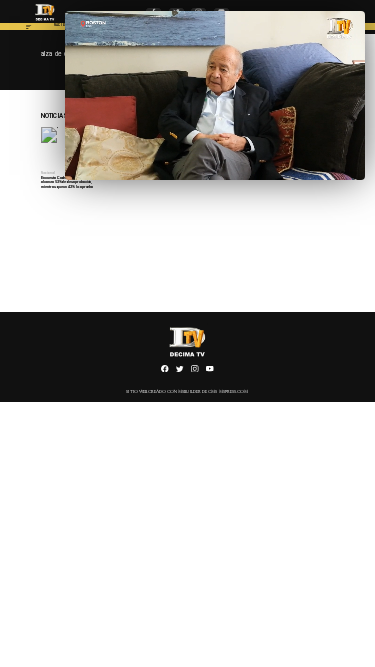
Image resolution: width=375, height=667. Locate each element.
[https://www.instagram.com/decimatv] (195, 371)
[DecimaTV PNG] (45, 22)
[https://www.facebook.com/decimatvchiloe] (165, 371)
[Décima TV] (28, 29)
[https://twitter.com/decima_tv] (180, 371)
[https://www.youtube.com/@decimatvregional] (210, 371)
